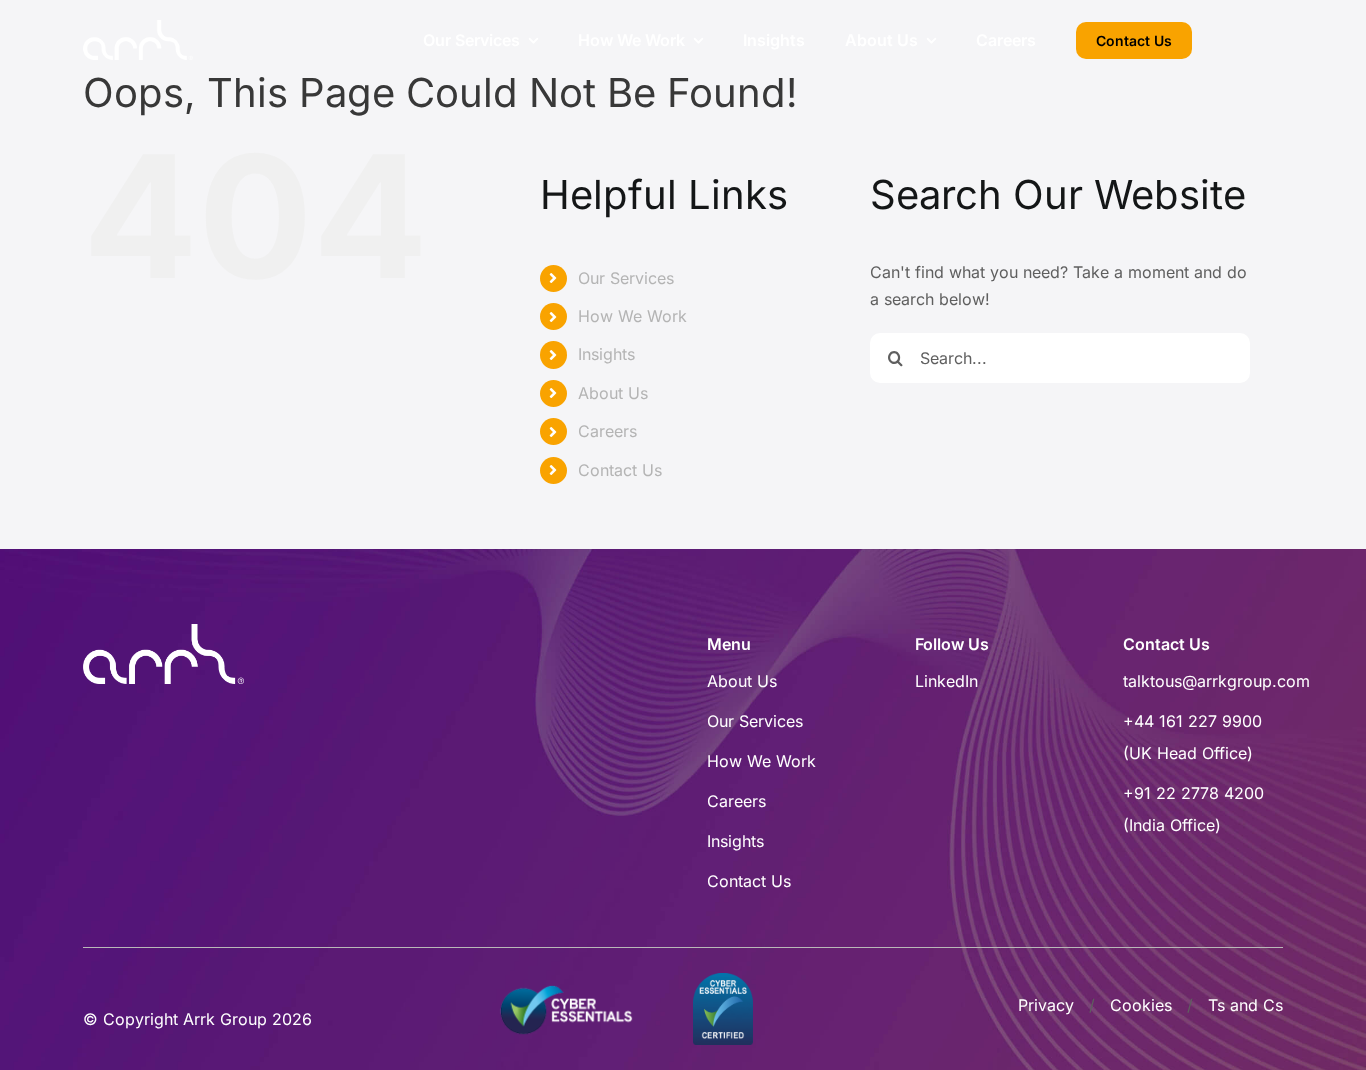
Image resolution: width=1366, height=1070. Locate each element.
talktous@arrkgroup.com (1216, 681)
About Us (613, 393)
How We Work (632, 316)
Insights (606, 354)
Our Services (626, 278)
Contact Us (620, 470)
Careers (607, 431)
